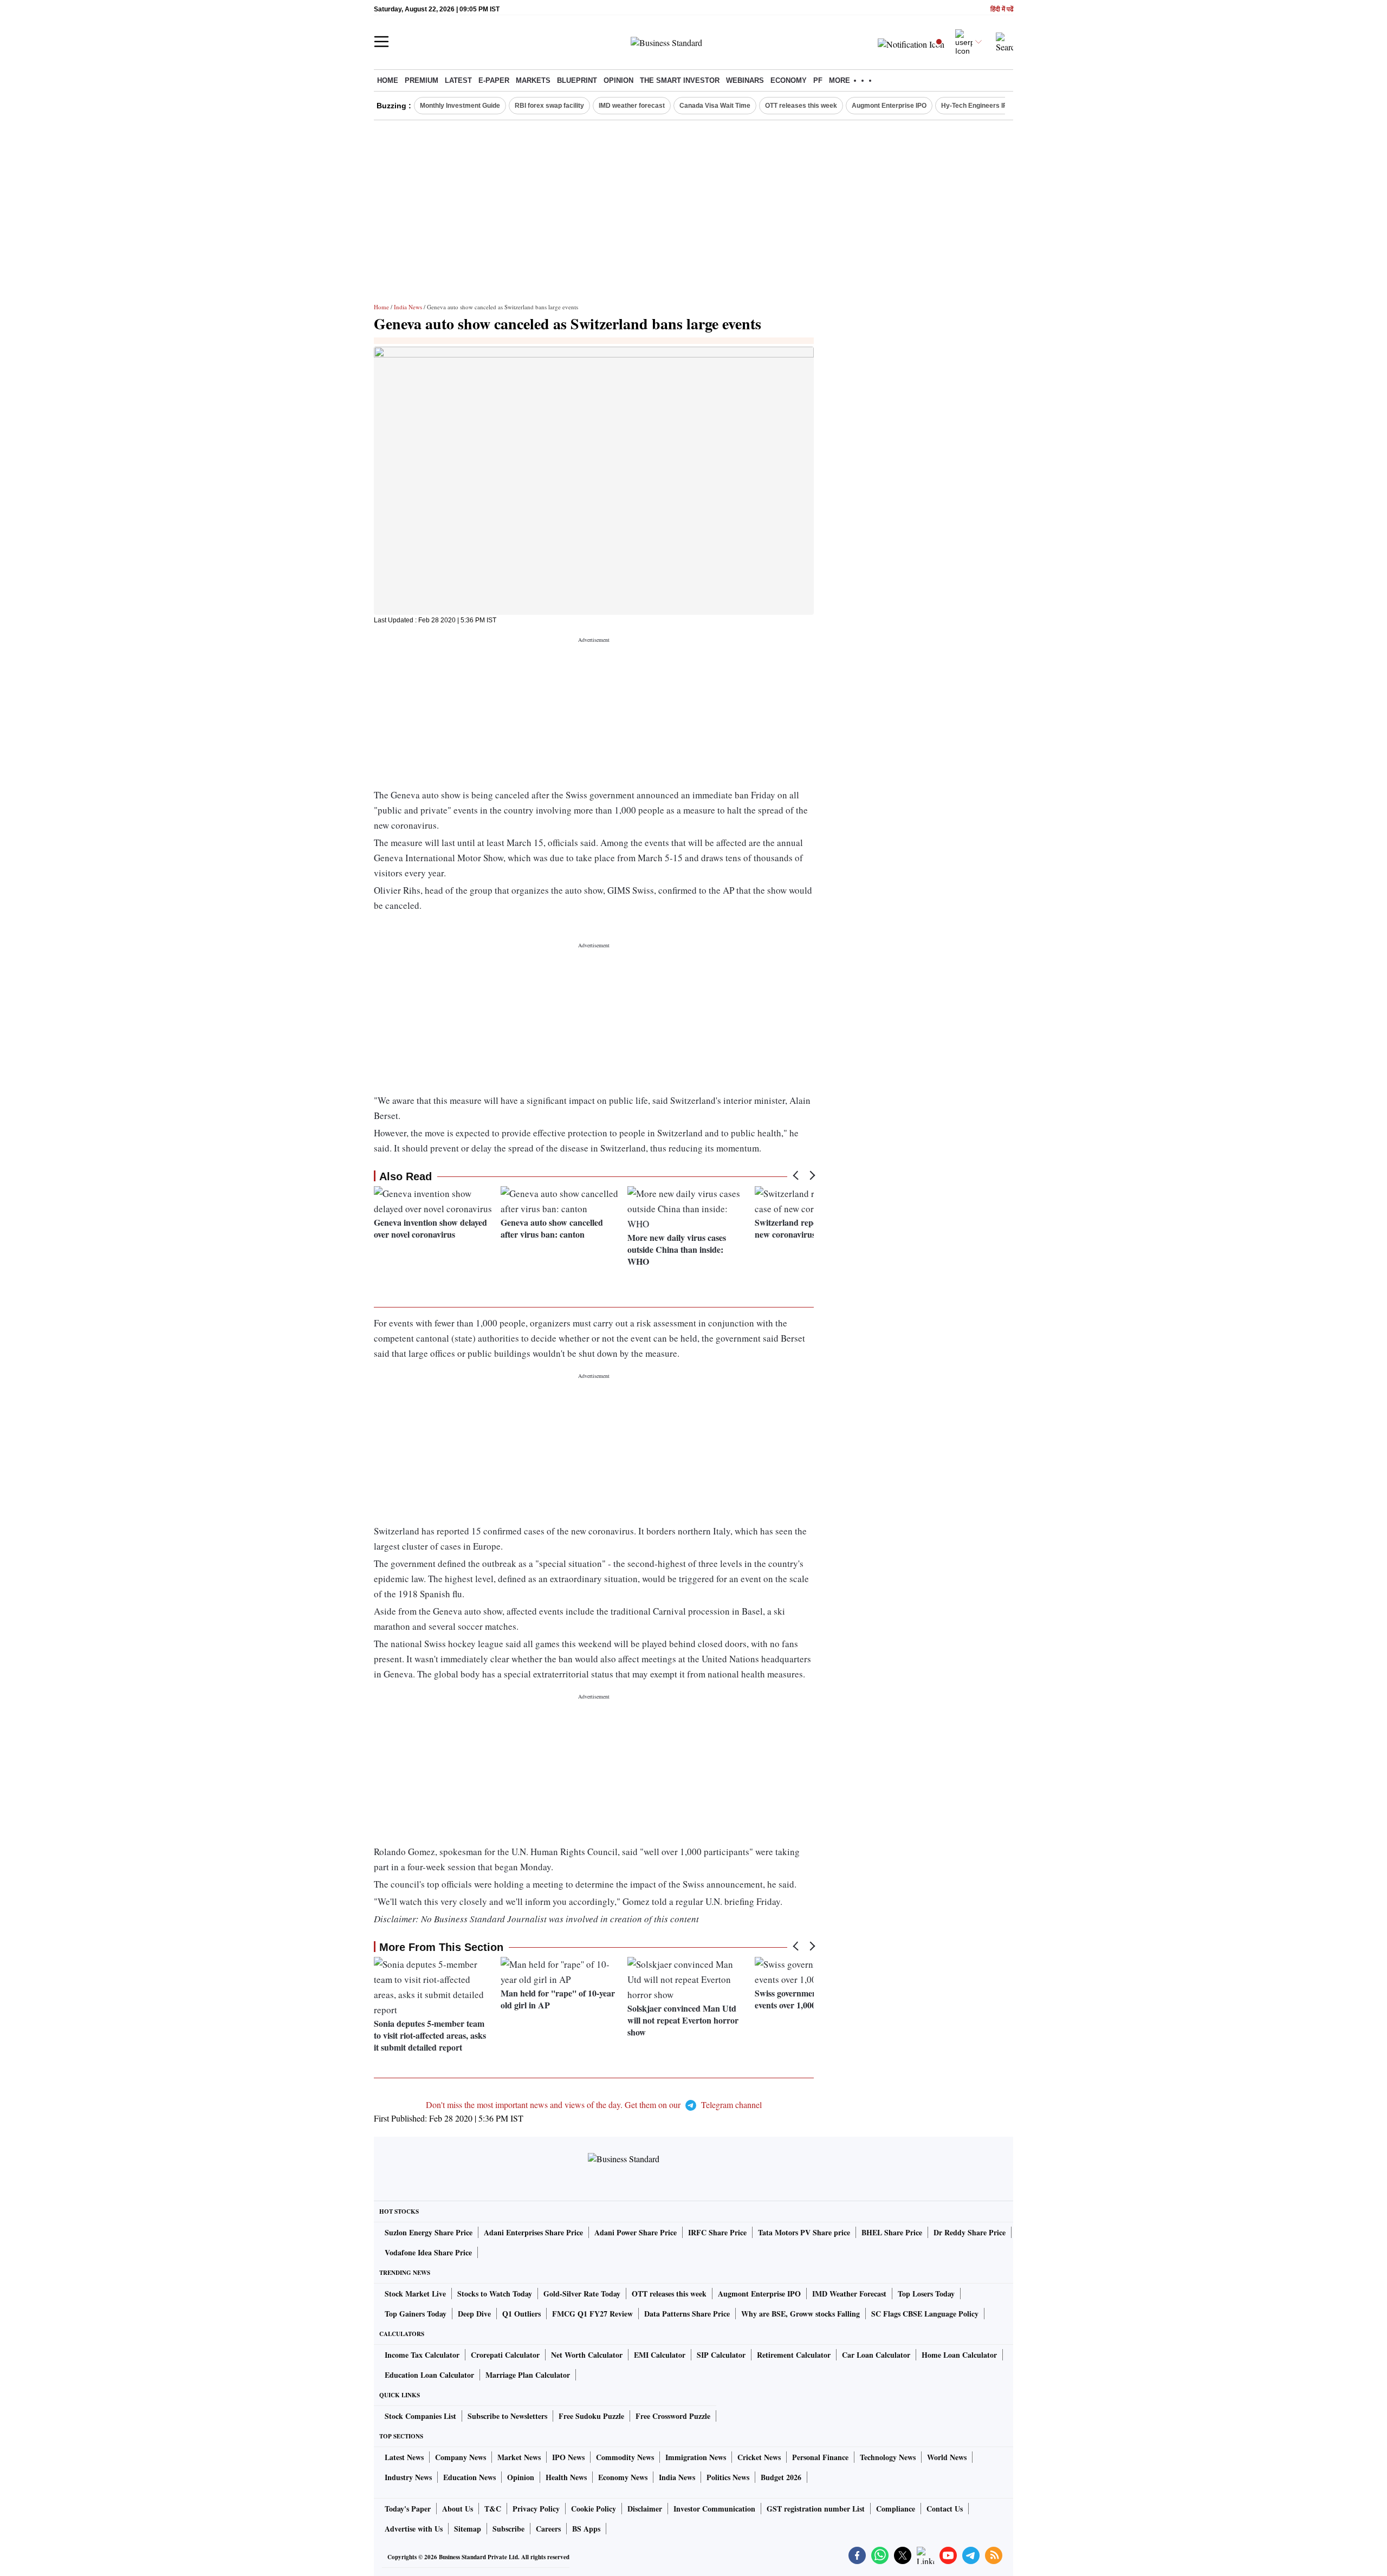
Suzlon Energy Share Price (429, 2232)
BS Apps (586, 2529)
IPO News (568, 2457)
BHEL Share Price (892, 2232)
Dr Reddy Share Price (970, 2232)
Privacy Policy (536, 2509)
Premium (422, 80)
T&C (493, 2509)
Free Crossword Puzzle (673, 2416)
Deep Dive (474, 2314)
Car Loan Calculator (876, 2355)
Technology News (888, 2457)
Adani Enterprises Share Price (533, 2232)
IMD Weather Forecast (849, 2294)
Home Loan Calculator (959, 2355)
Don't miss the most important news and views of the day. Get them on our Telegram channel (594, 2105)
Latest (458, 80)
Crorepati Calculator (505, 2355)
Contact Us (945, 2509)
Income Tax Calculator (422, 2355)
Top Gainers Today (416, 2314)
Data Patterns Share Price (687, 2314)
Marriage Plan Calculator (528, 2375)
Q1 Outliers (521, 2314)
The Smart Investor (680, 80)
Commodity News (625, 2457)
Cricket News (759, 2457)
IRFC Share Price (717, 2232)
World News (947, 2457)
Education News (469, 2477)
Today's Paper (408, 2509)
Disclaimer (645, 2509)
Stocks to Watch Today (495, 2294)
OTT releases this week (801, 106)
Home (388, 80)
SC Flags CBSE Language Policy (925, 2314)
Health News (566, 2477)
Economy (789, 80)
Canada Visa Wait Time (715, 106)
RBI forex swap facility (549, 106)
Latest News (404, 2457)
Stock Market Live (415, 2294)
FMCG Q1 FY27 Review (592, 2314)
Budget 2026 (781, 2477)
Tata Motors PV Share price (804, 2232)
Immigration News (696, 2457)
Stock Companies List (420, 2416)
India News (408, 307)
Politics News (728, 2477)
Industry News (408, 2477)
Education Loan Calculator (429, 2375)
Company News (461, 2457)
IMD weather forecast (632, 106)
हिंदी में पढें (1002, 9)
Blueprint (577, 80)
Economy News (623, 2477)
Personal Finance (820, 2457)
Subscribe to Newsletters (507, 2416)
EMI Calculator (660, 2355)
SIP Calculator (721, 2355)
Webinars (745, 80)
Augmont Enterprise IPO (889, 106)
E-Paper (494, 80)
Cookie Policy (594, 2509)
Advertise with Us (414, 2529)
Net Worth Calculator (587, 2355)
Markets (533, 80)
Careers (548, 2529)
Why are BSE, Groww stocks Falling (801, 2314)
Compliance (896, 2509)
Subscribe (508, 2529)
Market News (519, 2457)
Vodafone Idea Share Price (428, 2252)
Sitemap (468, 2529)
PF (818, 80)
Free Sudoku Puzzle (591, 2416)
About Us (458, 2509)
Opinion (618, 80)
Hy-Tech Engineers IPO (977, 106)
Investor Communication (714, 2509)
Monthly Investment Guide (460, 106)
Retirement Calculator (794, 2355)
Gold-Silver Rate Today (582, 2294)
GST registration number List (816, 2509)
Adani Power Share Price (636, 2232)
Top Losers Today (926, 2294)
